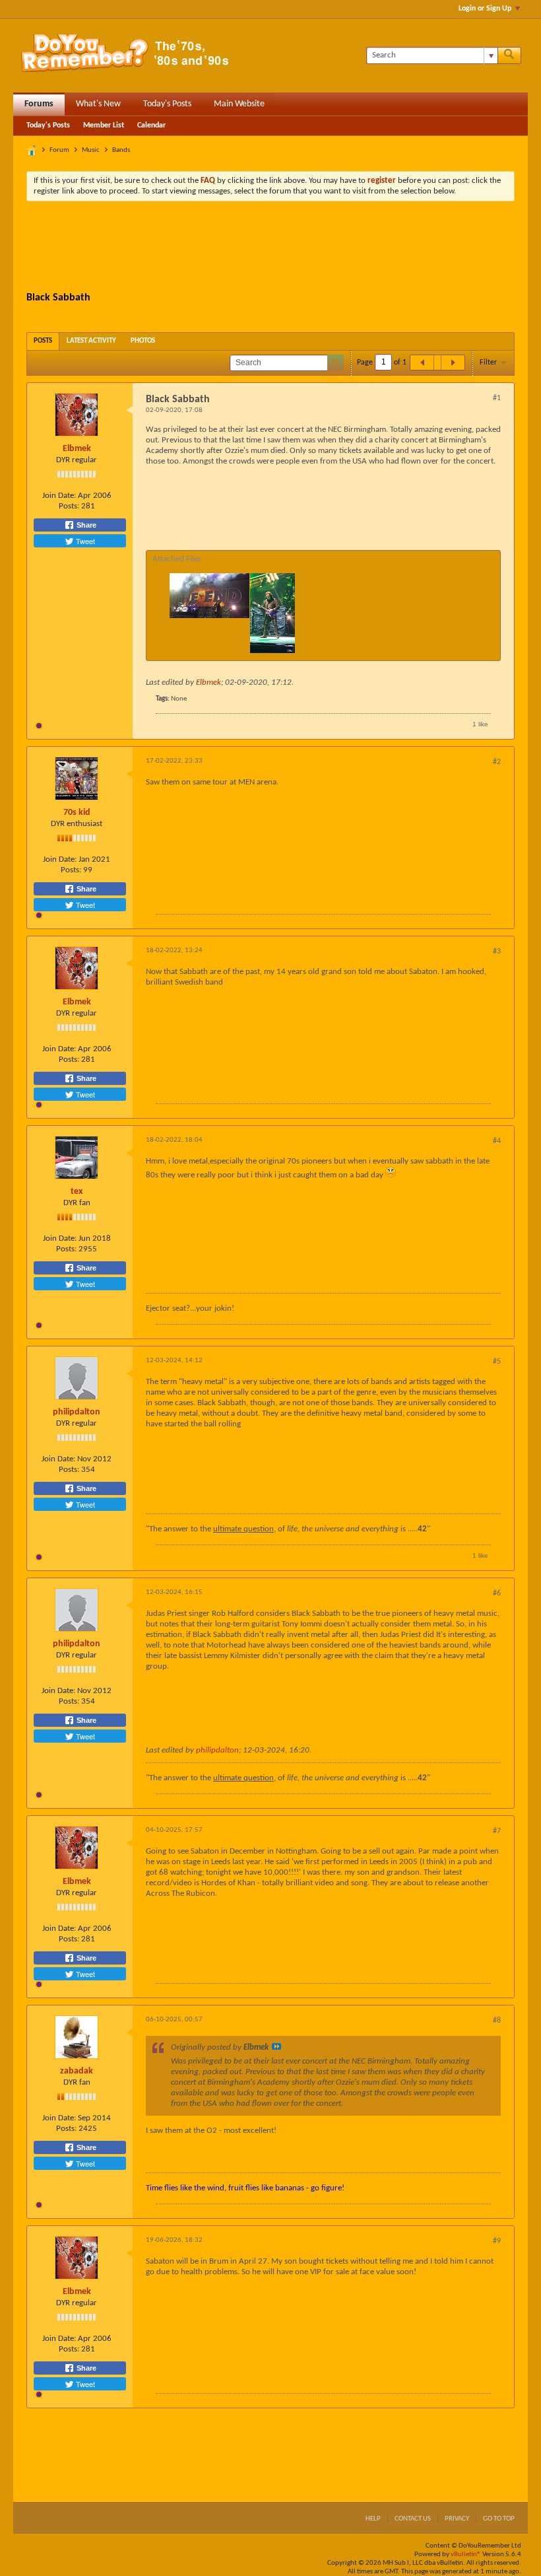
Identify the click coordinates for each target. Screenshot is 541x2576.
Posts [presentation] (43, 341)
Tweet (84, 541)
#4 (497, 1141)
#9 (497, 2241)
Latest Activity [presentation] (91, 341)
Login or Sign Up (485, 9)
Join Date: (59, 496)
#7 (497, 1831)
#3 (497, 952)
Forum (59, 150)
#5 (497, 1362)
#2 (497, 762)
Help (373, 2519)
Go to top (499, 2519)
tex (77, 1192)
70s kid (77, 813)
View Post (276, 2046)
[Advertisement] (270, 248)
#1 (497, 398)
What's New (98, 104)
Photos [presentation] (143, 341)
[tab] (43, 341)
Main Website (239, 104)
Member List (104, 125)
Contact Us (413, 2519)
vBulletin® (466, 2555)
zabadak (77, 2071)
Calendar (151, 125)
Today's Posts (167, 104)
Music (91, 150)
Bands (121, 150)
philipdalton (77, 1412)
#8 (497, 2021)
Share (85, 525)
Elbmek (77, 449)
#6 (497, 1593)
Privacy (457, 2519)
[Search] (509, 55)
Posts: (69, 506)
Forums (39, 104)
